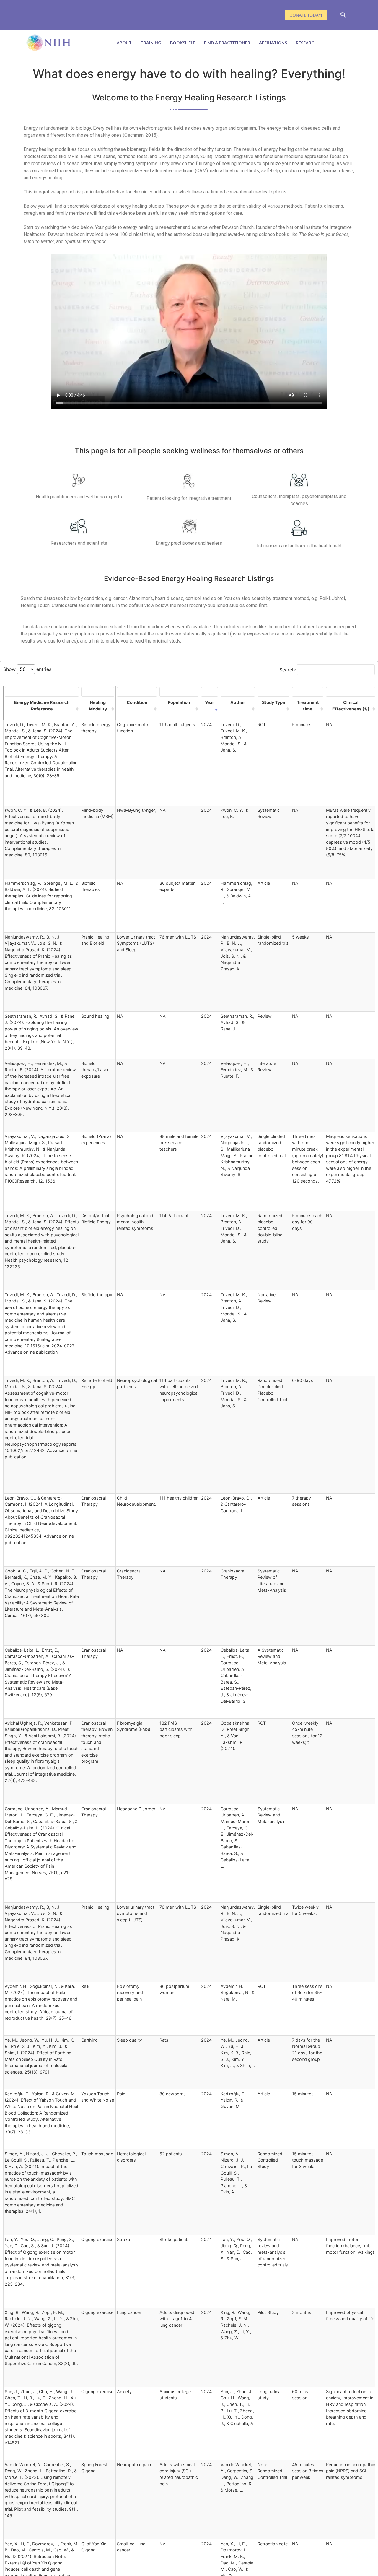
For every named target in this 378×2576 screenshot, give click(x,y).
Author (238, 702)
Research (307, 43)
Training (151, 43)
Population (179, 702)
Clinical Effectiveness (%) (351, 706)
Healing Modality (98, 706)
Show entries (27, 669)
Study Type (274, 702)
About (124, 43)
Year (210, 702)
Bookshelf (183, 43)
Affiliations (273, 43)
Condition (137, 702)
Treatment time (308, 706)
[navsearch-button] (343, 15)
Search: (288, 670)
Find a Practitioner (227, 43)
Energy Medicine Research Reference (42, 706)
